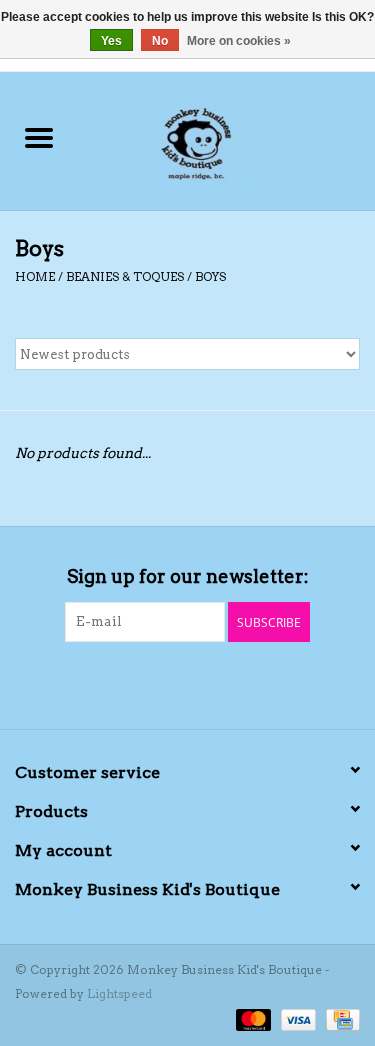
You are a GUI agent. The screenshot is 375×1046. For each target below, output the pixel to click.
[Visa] (296, 1018)
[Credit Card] (339, 1018)
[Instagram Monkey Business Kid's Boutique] (205, 683)
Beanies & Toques (125, 276)
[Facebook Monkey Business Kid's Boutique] (170, 683)
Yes (111, 41)
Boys (210, 276)
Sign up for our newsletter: (188, 576)
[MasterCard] (251, 1018)
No (160, 41)
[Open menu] (39, 137)
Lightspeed (119, 993)
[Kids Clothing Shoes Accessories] (226, 139)
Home (35, 276)
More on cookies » (239, 41)
